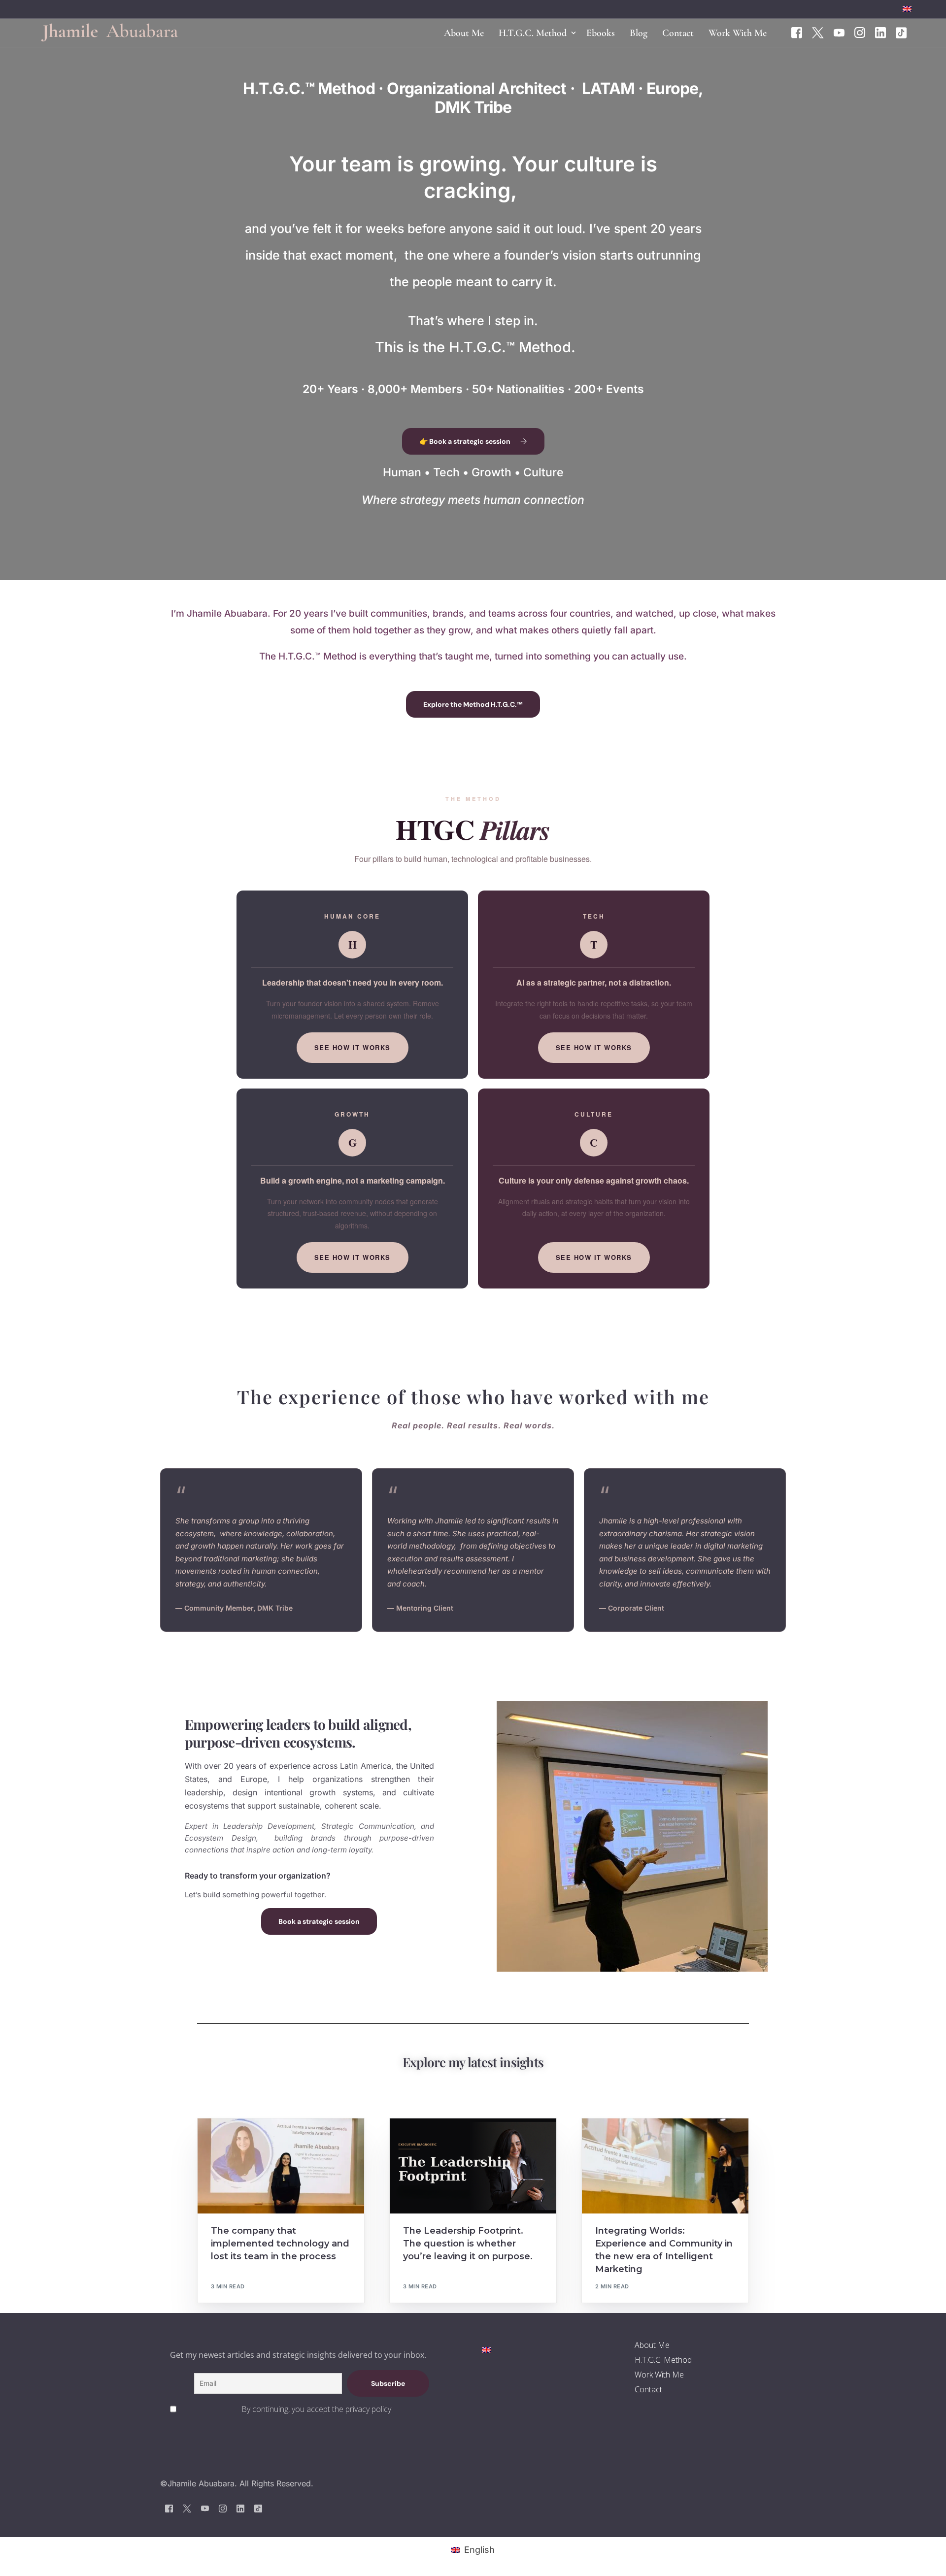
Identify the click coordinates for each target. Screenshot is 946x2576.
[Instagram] (860, 32)
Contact (648, 2389)
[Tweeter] (818, 32)
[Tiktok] (901, 32)
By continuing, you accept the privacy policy (316, 2409)
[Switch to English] (486, 2349)
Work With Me (659, 2375)
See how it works (353, 1047)
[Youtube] (839, 32)
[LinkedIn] (880, 32)
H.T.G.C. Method (663, 2360)
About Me (652, 2345)
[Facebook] (797, 32)
